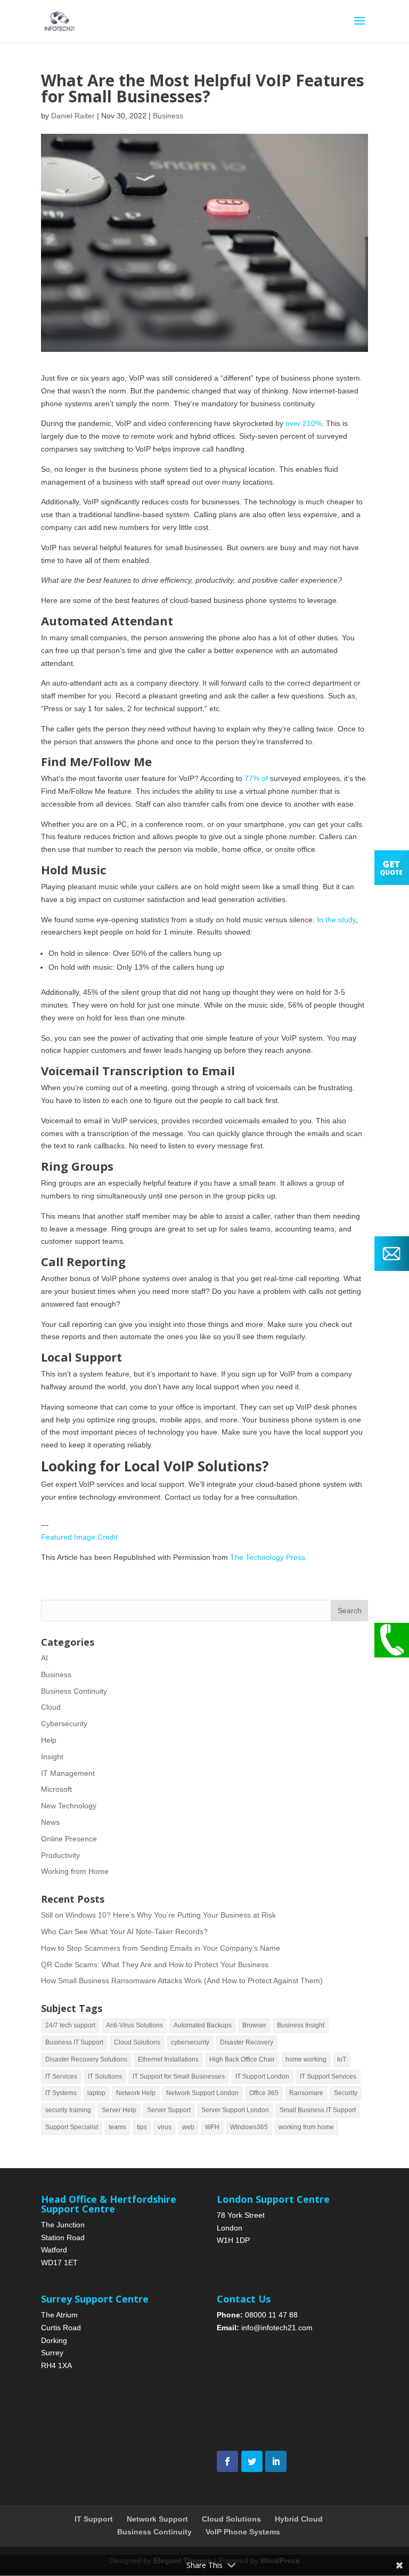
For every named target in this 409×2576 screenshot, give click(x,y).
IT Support (94, 2519)
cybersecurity (190, 2042)
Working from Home (75, 1871)
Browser (254, 2025)
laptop (96, 2093)
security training (68, 2110)
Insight (52, 1757)
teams (117, 2127)
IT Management (68, 1773)
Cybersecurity (64, 1724)
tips (142, 2127)
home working (306, 2059)
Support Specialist (72, 2127)
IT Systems (61, 2093)
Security (346, 2093)
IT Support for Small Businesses (179, 2076)
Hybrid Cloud (299, 2519)
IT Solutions (105, 2076)
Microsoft (56, 1789)
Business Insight (301, 2025)
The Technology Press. (269, 1557)
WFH (212, 2127)
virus (165, 2127)
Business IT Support (74, 2042)
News (50, 1822)
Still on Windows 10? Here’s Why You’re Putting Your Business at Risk (158, 1915)
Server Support (169, 2110)
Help (49, 1740)
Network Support (157, 2519)
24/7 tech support (70, 2025)
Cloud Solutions (137, 2042)
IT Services (61, 2076)
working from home (306, 2127)
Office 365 (264, 2093)
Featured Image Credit (79, 1537)
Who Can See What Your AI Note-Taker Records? (124, 1931)
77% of (256, 778)
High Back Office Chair (242, 2059)
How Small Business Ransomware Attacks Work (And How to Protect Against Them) (182, 1981)
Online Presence (69, 1839)
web (188, 2127)
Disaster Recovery (247, 2042)
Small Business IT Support (318, 2110)
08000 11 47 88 (271, 2315)
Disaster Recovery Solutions (86, 2059)
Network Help (136, 2093)
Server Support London (235, 2110)
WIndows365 (249, 2127)
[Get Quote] (392, 882)
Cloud (51, 1707)
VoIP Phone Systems (243, 2532)
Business (168, 116)
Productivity (60, 1855)
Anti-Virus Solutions (134, 2025)
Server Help (119, 2110)
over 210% (304, 423)
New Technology (69, 1806)
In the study (336, 920)
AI (44, 1658)
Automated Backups (203, 2025)
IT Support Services (328, 2076)
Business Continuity (74, 1691)
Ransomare (306, 2093)
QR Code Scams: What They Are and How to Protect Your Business (155, 1965)
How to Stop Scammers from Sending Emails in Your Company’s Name (161, 1948)
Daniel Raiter (73, 116)
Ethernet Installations (168, 2059)
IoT (342, 2059)
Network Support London (202, 2093)
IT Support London (262, 2076)
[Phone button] (392, 1655)
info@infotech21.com (277, 2328)
